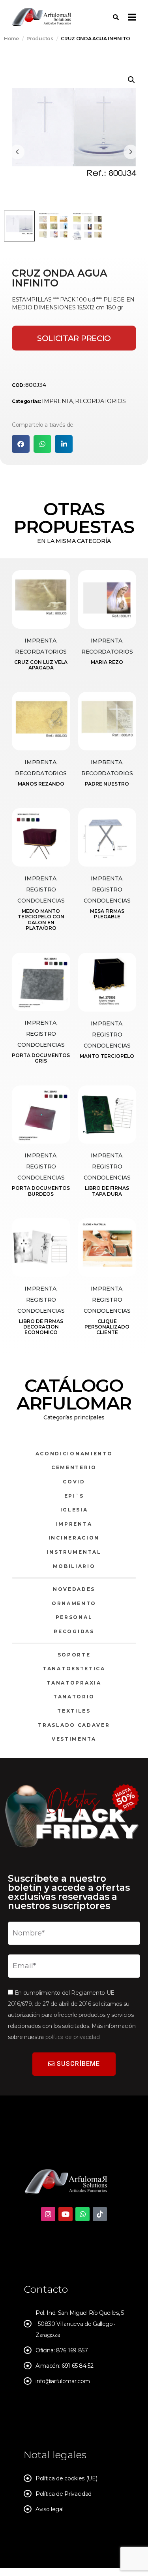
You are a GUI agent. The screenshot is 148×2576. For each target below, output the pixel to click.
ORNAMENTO (74, 1603)
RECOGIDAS (74, 1631)
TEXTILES (74, 1711)
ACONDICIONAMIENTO (74, 1454)
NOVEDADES (74, 1589)
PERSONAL (74, 1617)
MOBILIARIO (74, 1566)
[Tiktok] (100, 2214)
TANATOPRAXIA (74, 1683)
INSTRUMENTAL (74, 1552)
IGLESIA (74, 1510)
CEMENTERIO (74, 1467)
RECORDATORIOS (100, 401)
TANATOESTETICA (74, 1669)
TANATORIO (74, 1697)
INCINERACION (74, 1538)
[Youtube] (66, 2214)
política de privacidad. (73, 2037)
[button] (131, 80)
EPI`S (74, 1496)
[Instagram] (48, 2214)
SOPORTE (74, 1655)
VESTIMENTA (74, 1739)
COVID (74, 1482)
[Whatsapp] (82, 2214)
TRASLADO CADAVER (74, 1725)
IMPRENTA (57, 401)
